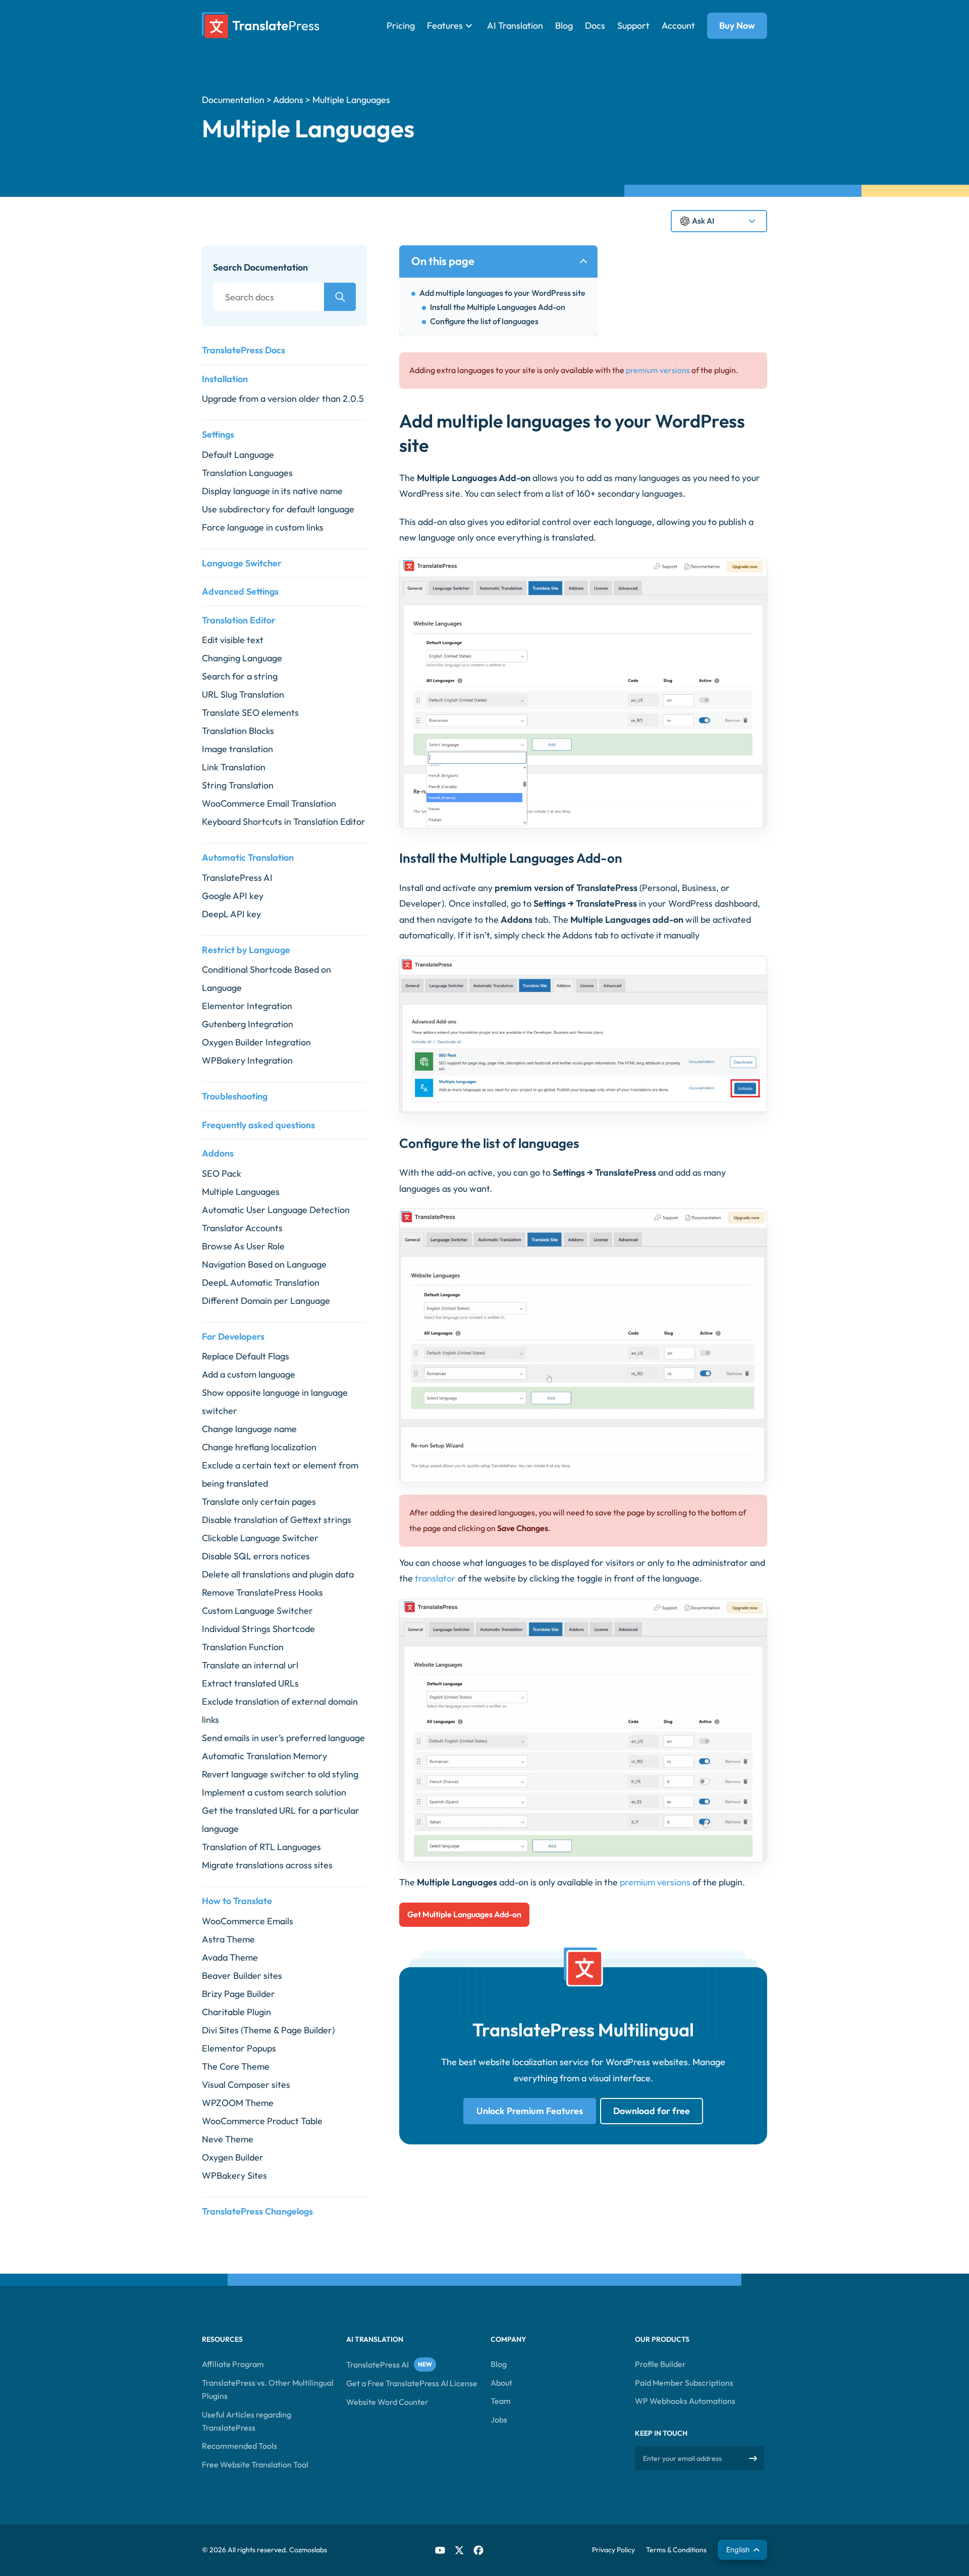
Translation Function (243, 1647)
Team (501, 2401)
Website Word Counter (387, 2402)
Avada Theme (230, 1957)
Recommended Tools (239, 2446)
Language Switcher (242, 563)
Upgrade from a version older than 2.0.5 (283, 399)
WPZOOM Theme (238, 2103)
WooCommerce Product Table (262, 2121)
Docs (595, 25)
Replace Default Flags (246, 1356)
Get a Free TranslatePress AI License (412, 2384)
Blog (564, 25)
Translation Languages (247, 473)
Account (678, 25)
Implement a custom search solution (274, 1792)
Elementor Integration (247, 1006)
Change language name (249, 1429)
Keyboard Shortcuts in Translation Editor (284, 822)
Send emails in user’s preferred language (283, 1738)
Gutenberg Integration (248, 1024)
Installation (225, 379)
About (501, 2383)
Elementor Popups (239, 2048)
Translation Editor (239, 620)
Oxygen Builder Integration (256, 1042)
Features (445, 25)
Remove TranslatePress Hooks (262, 1592)
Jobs (499, 2420)
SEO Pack (222, 1173)
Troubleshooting (235, 1096)
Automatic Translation (248, 857)
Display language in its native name (272, 491)
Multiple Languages (241, 1192)
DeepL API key (231, 914)
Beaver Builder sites (242, 1976)
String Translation (238, 785)
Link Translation (234, 767)
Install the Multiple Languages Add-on (498, 307)
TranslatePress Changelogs (257, 2211)
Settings (218, 434)
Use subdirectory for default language (278, 509)
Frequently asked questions (258, 1125)
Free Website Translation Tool (255, 2464)
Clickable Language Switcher (260, 1538)
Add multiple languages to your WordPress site (502, 293)
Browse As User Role (243, 1246)
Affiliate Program (233, 2364)
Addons (288, 100)
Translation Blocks (238, 731)
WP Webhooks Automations (685, 2401)
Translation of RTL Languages (261, 1847)
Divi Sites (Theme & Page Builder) (268, 2030)
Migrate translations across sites (267, 1865)
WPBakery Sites (234, 2175)
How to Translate (237, 1901)
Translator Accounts (242, 1228)
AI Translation (515, 25)
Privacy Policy (613, 2550)
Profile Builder (660, 2364)
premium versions (658, 370)
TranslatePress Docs (244, 350)
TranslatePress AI (237, 878)
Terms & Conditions (676, 2550)
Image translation (237, 749)
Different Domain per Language (266, 1301)
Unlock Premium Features (530, 2111)
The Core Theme (236, 2066)
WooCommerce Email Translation (269, 803)
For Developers (233, 1336)
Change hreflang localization (259, 1447)
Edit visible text (233, 640)
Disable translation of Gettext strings (277, 1520)
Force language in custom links (263, 527)
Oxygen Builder (233, 2157)
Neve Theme (228, 2139)
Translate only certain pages (259, 1502)
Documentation (233, 100)
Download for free (652, 2111)
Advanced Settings (240, 591)
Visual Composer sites (246, 2085)
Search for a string (240, 676)
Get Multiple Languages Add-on (464, 1914)
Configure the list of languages (484, 321)
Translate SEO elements (250, 713)
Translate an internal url (250, 1665)
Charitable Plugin (236, 2012)
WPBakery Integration (247, 1060)
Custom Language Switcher (257, 1611)
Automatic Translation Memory (264, 1756)
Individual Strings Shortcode (258, 1629)
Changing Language (242, 658)
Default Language (238, 455)
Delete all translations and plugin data (278, 1574)
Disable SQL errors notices (256, 1556)
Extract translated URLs (250, 1683)
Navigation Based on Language (264, 1264)
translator (435, 1578)
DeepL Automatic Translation (261, 1282)
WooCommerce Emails (248, 1921)
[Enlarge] (754, 571)
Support (633, 25)
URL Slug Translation (243, 694)
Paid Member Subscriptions (684, 2383)
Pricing (401, 25)
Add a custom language (249, 1374)
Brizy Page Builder (238, 1994)
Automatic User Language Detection (276, 1210)
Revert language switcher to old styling (280, 1774)
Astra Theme (228, 1939)
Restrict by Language (246, 950)
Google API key (233, 896)
